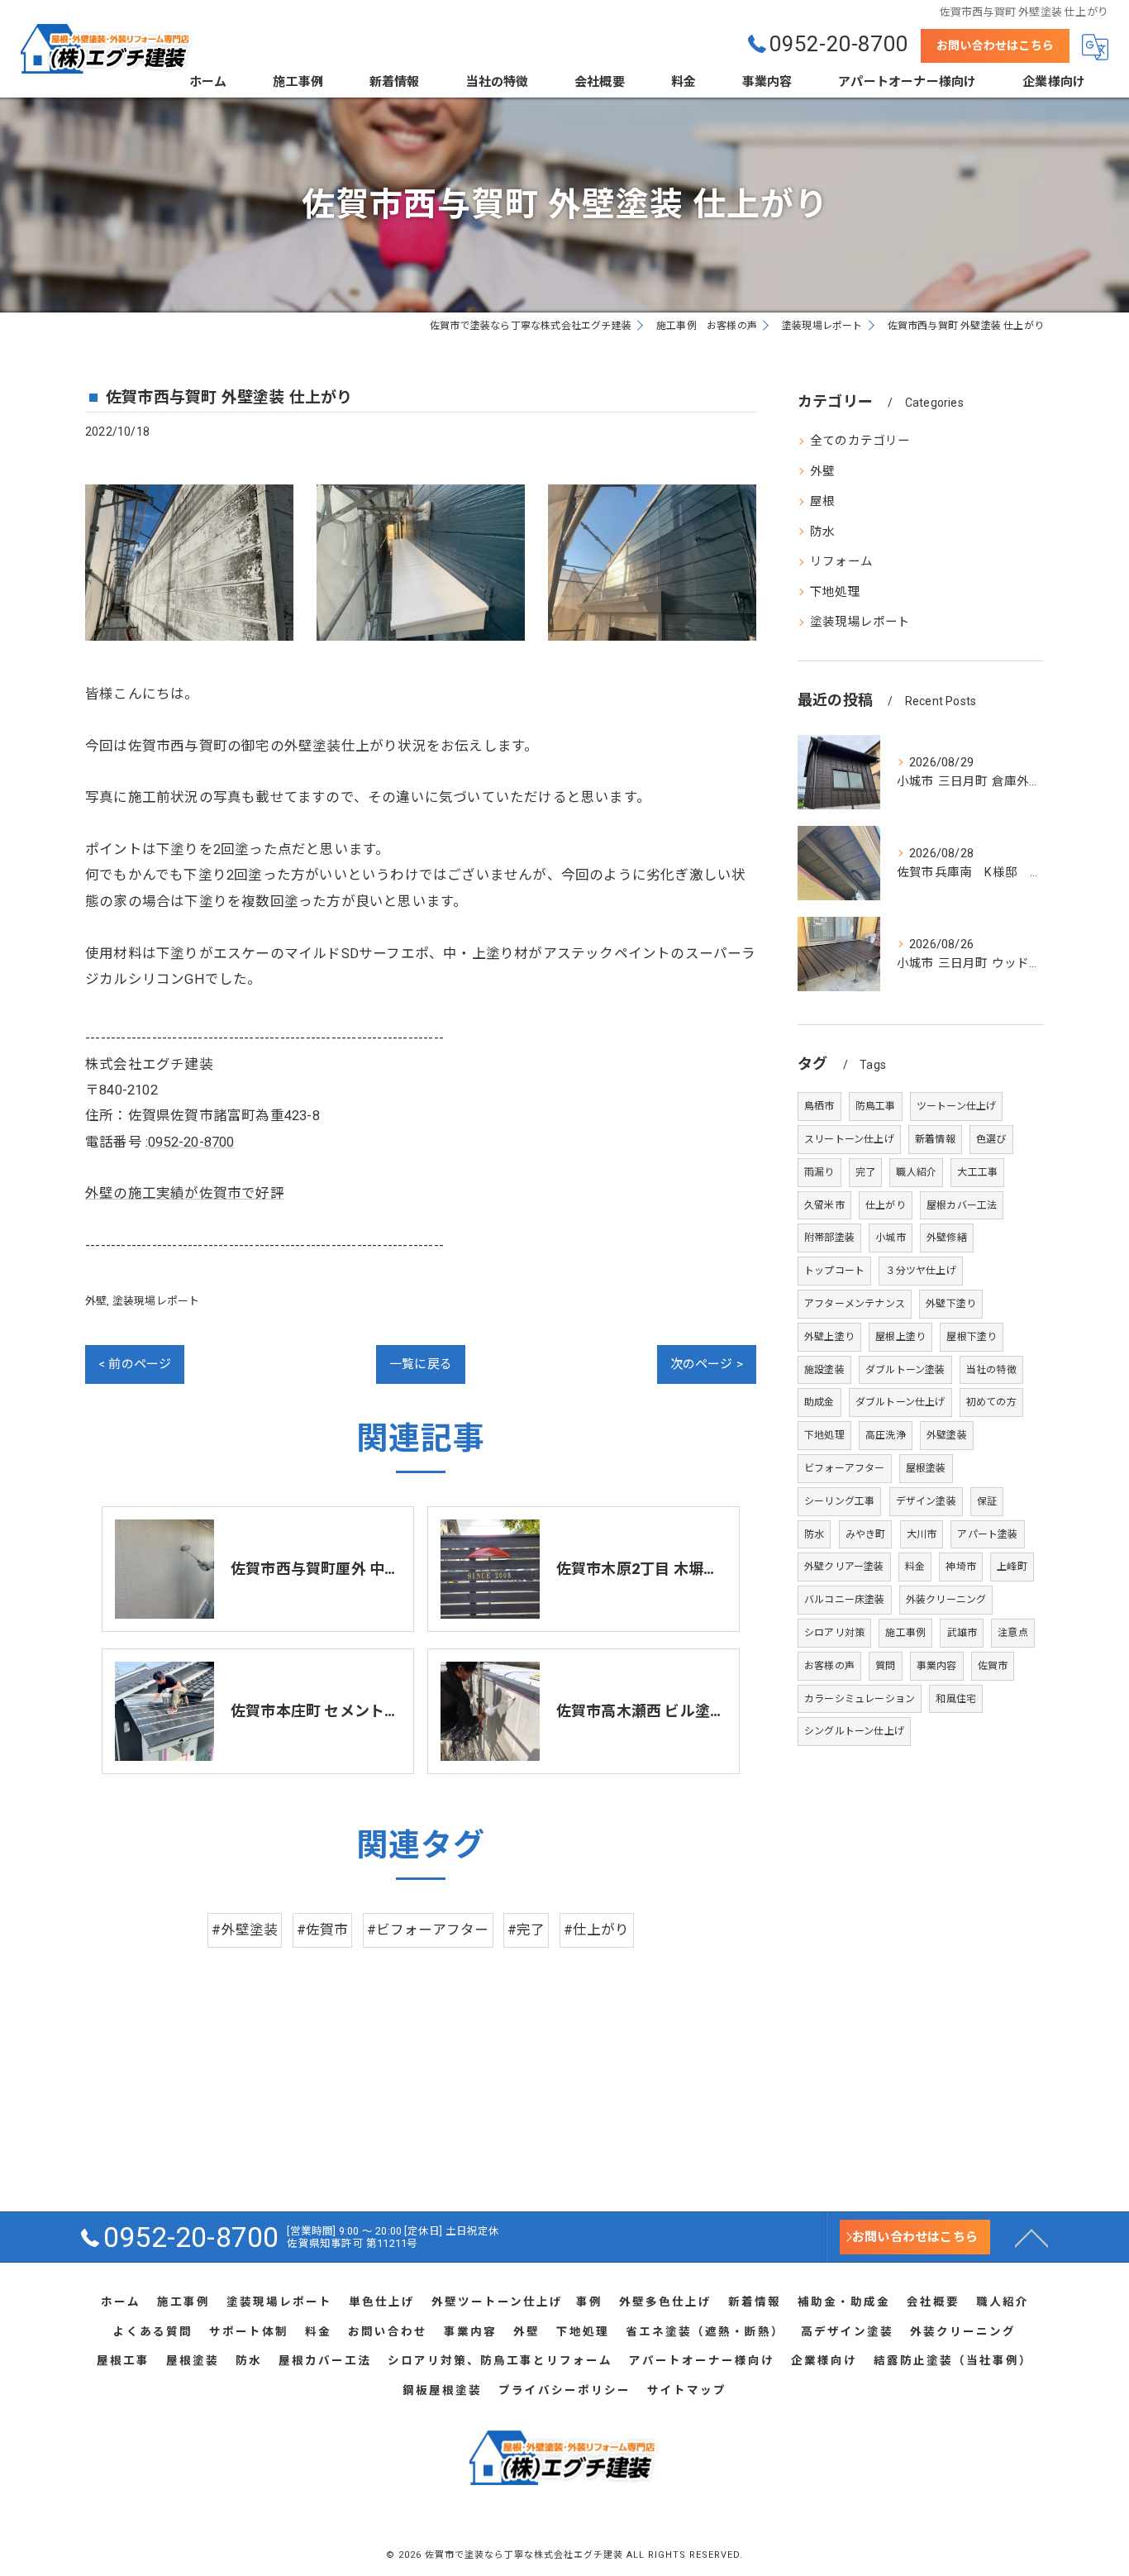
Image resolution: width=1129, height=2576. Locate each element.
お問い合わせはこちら (995, 45)
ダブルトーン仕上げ (900, 1402)
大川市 (922, 1534)
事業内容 (937, 1666)
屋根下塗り (972, 1337)
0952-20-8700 (191, 1142)
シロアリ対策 (834, 1633)
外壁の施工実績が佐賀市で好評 (185, 1193)
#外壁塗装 (245, 1930)
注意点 (1013, 1633)
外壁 (96, 1301)
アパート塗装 (987, 1534)
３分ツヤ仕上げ (920, 1271)
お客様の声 (829, 1666)
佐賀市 (993, 1666)
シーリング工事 (839, 1501)
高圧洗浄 (886, 1435)
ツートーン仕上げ (957, 1106)
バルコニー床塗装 (845, 1600)
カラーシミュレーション (860, 1699)
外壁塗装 (947, 1435)
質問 (885, 1666)
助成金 (819, 1402)
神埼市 (961, 1567)
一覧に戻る (421, 1364)
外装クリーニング (946, 1600)
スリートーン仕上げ (849, 1139)
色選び (991, 1139)
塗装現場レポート (156, 1301)
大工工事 (977, 1172)
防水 (822, 532)
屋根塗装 (926, 1468)
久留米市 (824, 1205)
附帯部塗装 (829, 1238)
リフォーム (841, 562)
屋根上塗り (900, 1337)
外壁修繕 (947, 1238)
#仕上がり (597, 1930)
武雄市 (962, 1633)
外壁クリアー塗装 (844, 1567)
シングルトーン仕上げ (854, 1731)
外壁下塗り (951, 1304)
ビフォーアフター (845, 1468)
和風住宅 (956, 1699)
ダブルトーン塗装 (905, 1370)
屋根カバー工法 (962, 1205)
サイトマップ (687, 2390)
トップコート (834, 1271)
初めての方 (991, 1402)
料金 (915, 1567)
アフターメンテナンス (855, 1304)
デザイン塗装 (926, 1501)
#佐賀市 (323, 1930)
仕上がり (886, 1205)
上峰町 (1012, 1567)
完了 (865, 1172)
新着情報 (935, 1139)
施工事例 (905, 1633)
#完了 (526, 1930)
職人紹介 (916, 1172)
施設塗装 (824, 1370)
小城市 (891, 1238)
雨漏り (819, 1172)
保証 (987, 1501)
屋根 (822, 501)
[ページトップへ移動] (1031, 2237)
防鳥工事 (876, 1106)
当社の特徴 (991, 1370)
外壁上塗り (829, 1337)
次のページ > (707, 1364)
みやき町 (866, 1534)
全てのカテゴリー (860, 441)
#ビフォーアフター (428, 1930)
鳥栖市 (819, 1106)
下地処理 (835, 592)
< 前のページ (135, 1364)
